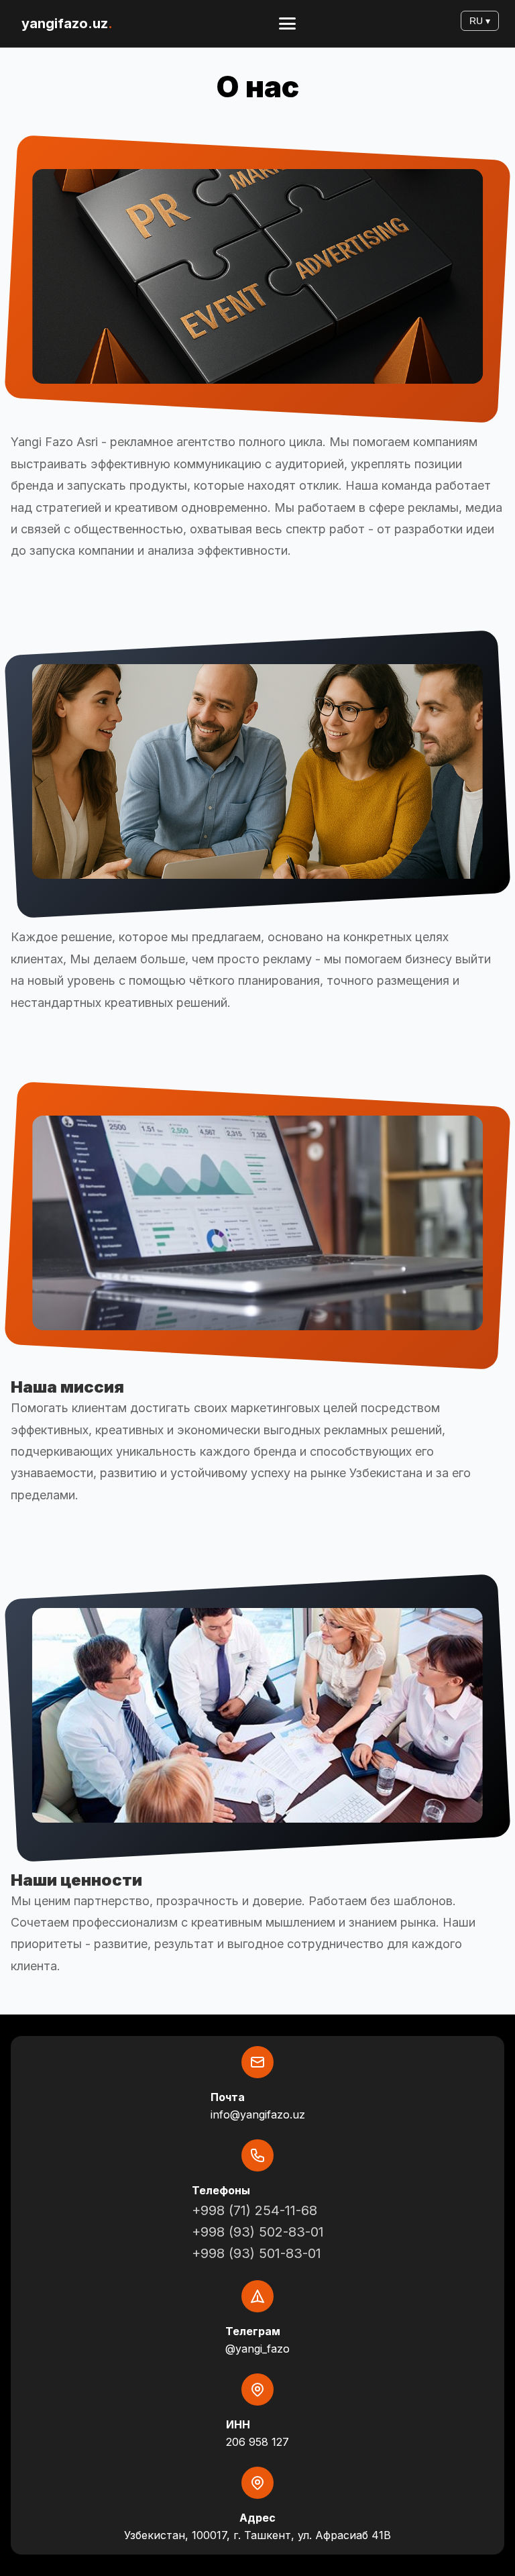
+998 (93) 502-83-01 (258, 2232)
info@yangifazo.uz (258, 2114)
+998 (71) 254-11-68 (254, 2210)
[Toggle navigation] (287, 23)
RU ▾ (480, 21)
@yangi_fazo (257, 2349)
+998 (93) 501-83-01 (256, 2253)
